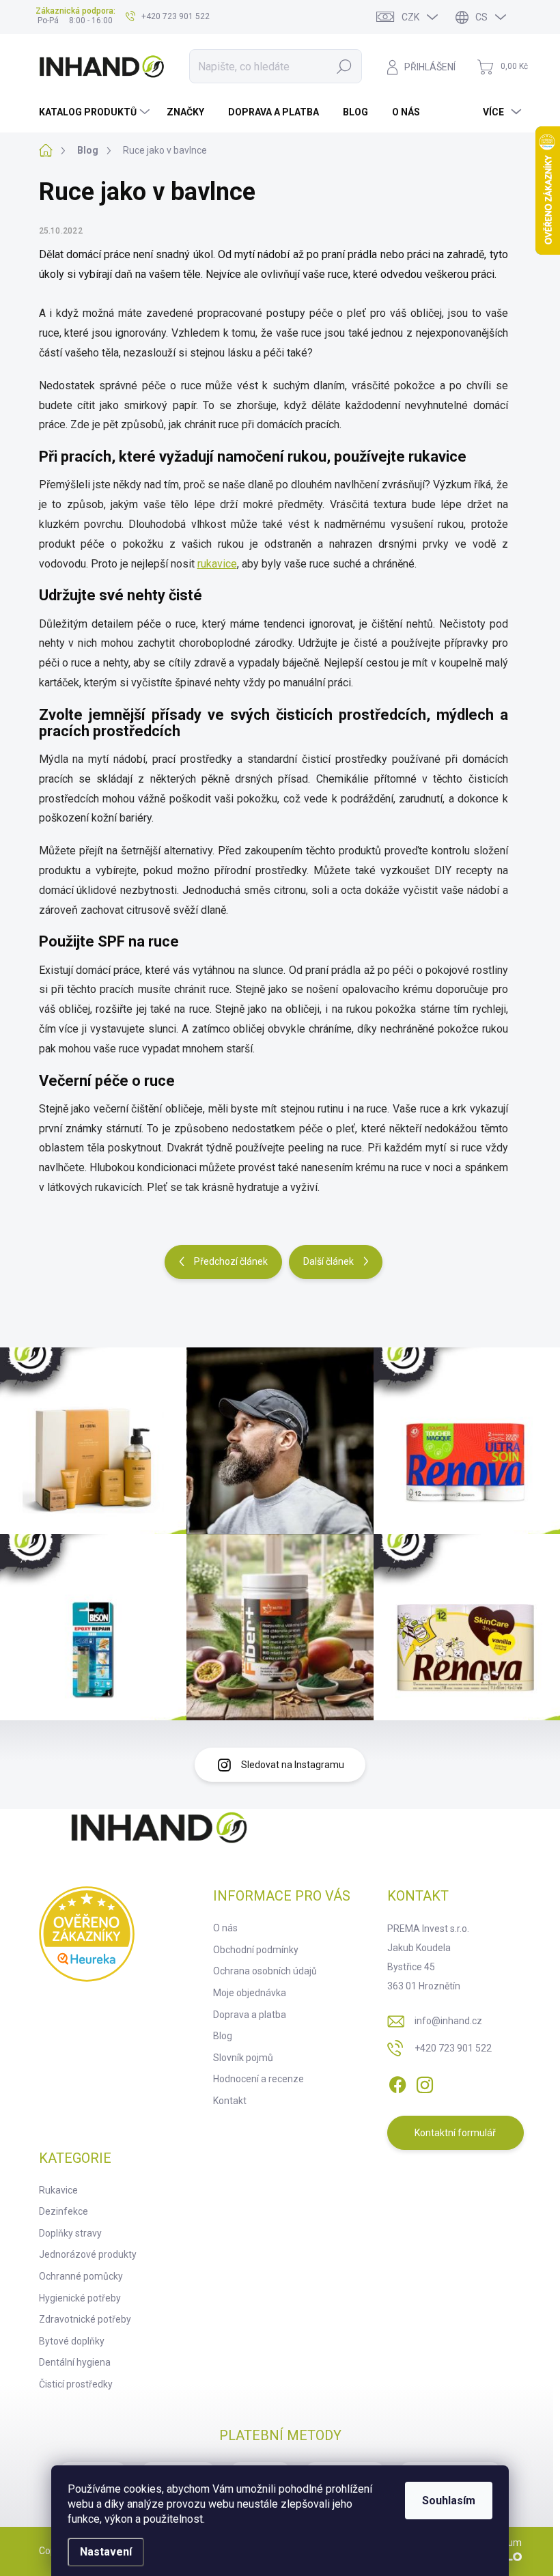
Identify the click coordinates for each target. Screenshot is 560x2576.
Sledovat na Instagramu (293, 1765)
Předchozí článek (231, 1261)
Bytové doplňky (72, 2341)
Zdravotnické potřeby (85, 2319)
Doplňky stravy (70, 2233)
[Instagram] (425, 2082)
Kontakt (230, 2101)
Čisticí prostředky (76, 2384)
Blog (223, 2036)
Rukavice (58, 2190)
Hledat (344, 66)
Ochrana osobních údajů (265, 1971)
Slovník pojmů (243, 2058)
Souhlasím (449, 2501)
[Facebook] (397, 2082)
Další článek (328, 1261)
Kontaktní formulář (455, 2133)
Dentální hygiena (75, 2362)
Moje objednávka (250, 1993)
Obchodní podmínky (256, 1950)
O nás (225, 1928)
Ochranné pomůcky (81, 2276)
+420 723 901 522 (453, 2048)
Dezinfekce (64, 2211)
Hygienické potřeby (80, 2298)
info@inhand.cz (448, 2021)
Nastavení (106, 2552)
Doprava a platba (250, 2015)
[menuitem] (96, 112)
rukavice (217, 564)
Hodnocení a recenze (258, 2079)
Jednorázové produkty (88, 2254)
